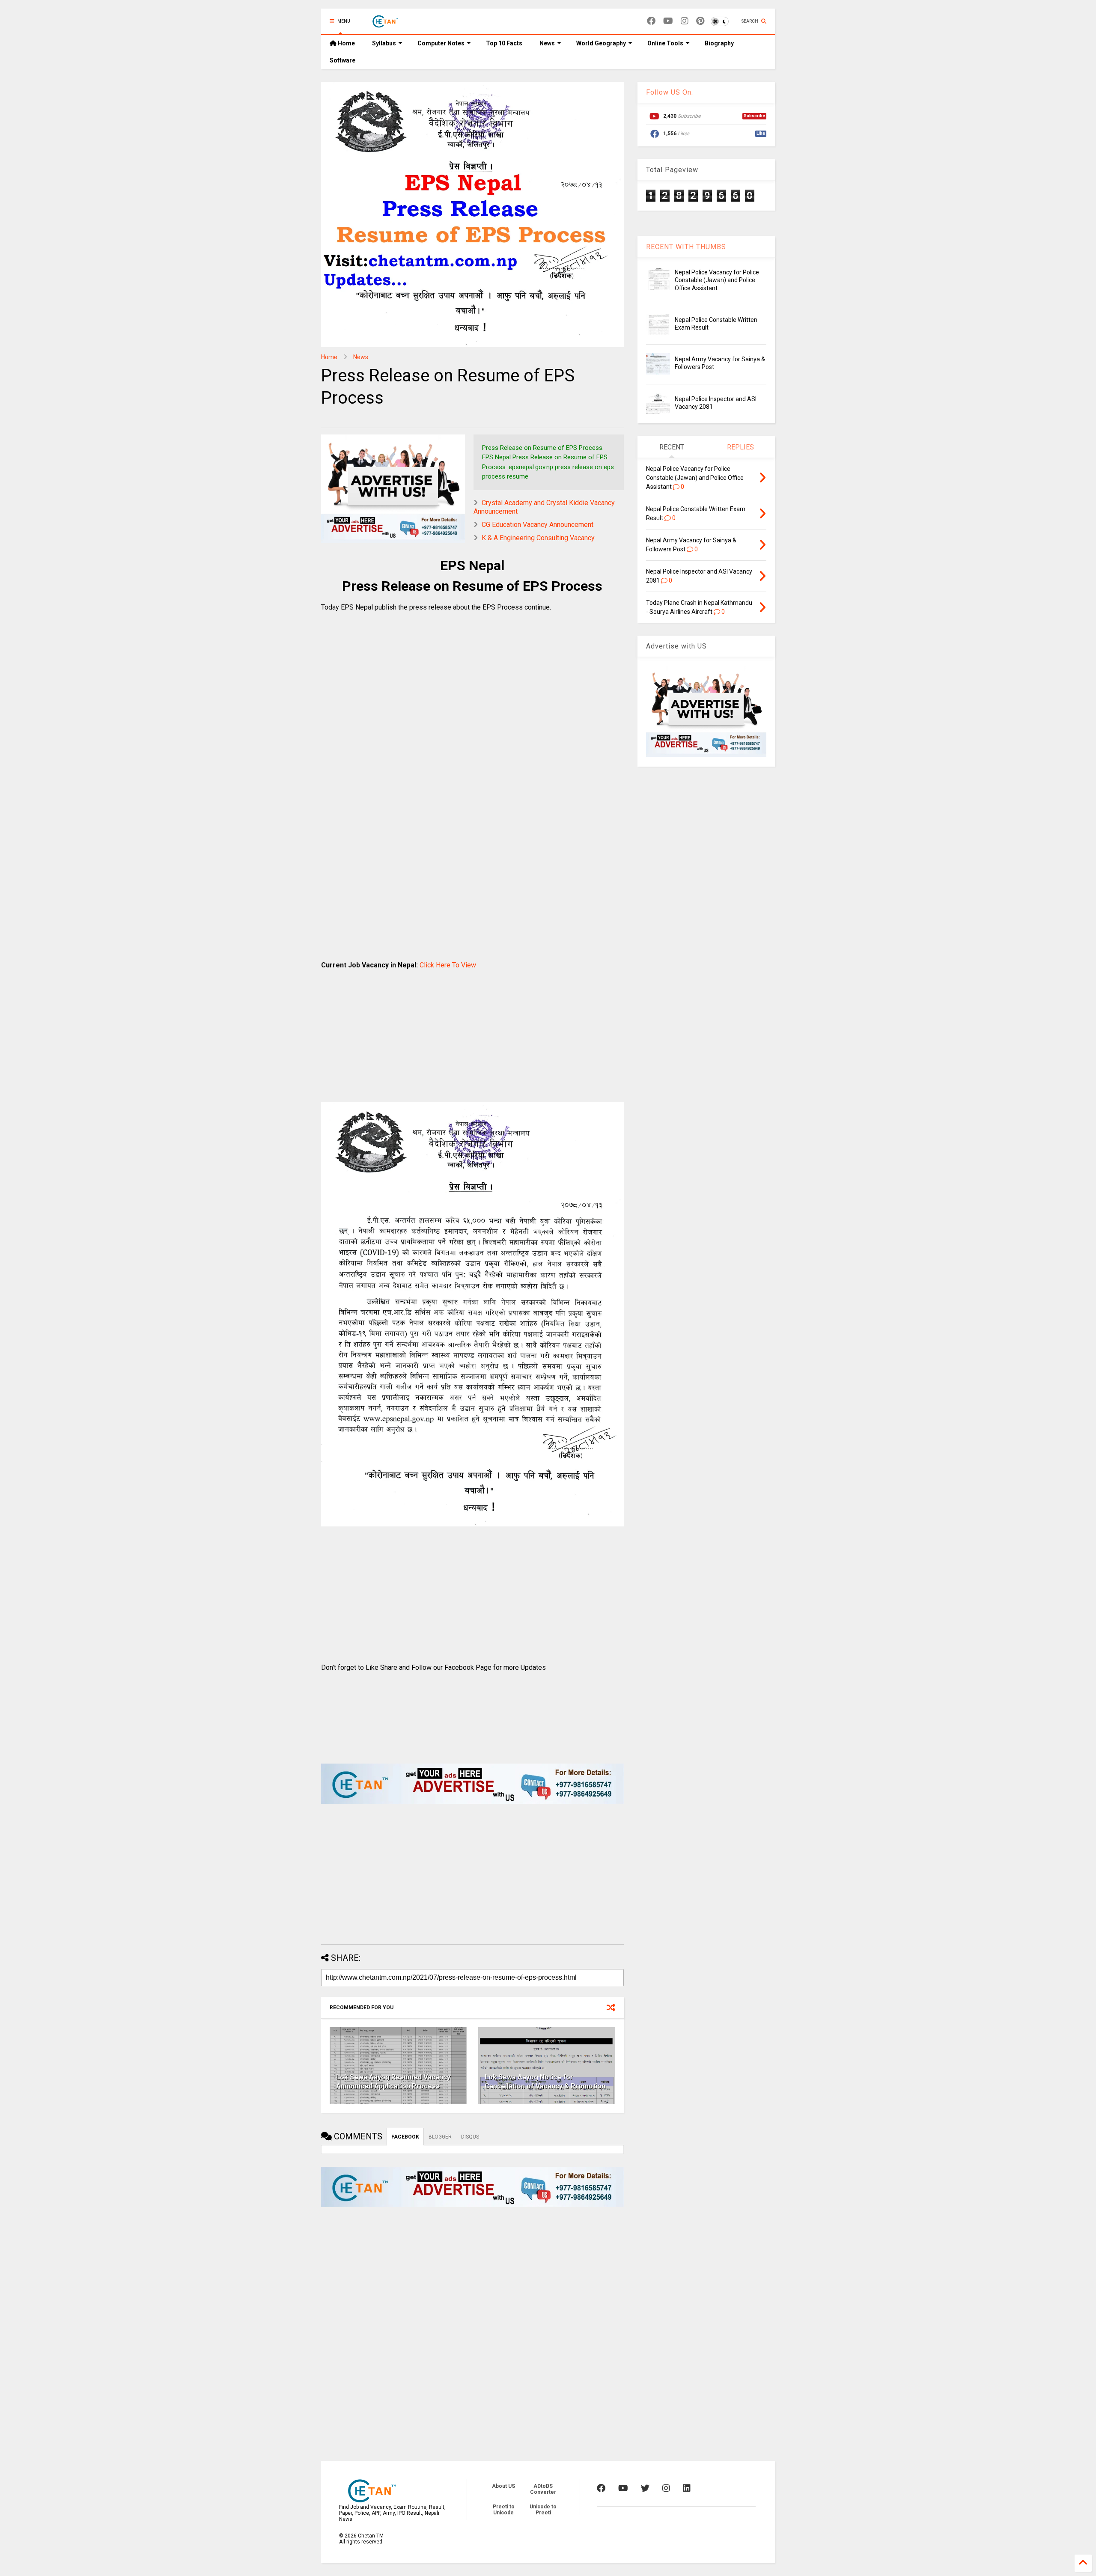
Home (346, 43)
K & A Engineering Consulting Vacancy (538, 538)
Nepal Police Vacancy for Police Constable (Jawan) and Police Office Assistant (717, 280)
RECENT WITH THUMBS (686, 247)
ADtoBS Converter (543, 2489)
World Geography (601, 43)
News (547, 43)
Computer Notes (441, 43)
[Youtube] (668, 21)
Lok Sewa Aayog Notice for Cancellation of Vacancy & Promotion (545, 2082)
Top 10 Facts (504, 43)
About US (503, 2486)
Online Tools (665, 43)
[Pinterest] (700, 21)
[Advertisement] (472, 724)
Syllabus (384, 43)
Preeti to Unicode (504, 2510)
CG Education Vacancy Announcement (538, 525)
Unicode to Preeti (543, 2510)
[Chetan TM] (385, 24)
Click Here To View (448, 965)
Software (342, 60)
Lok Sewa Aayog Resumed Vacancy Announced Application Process (393, 2082)
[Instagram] (685, 21)
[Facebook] (651, 21)
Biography (719, 43)
